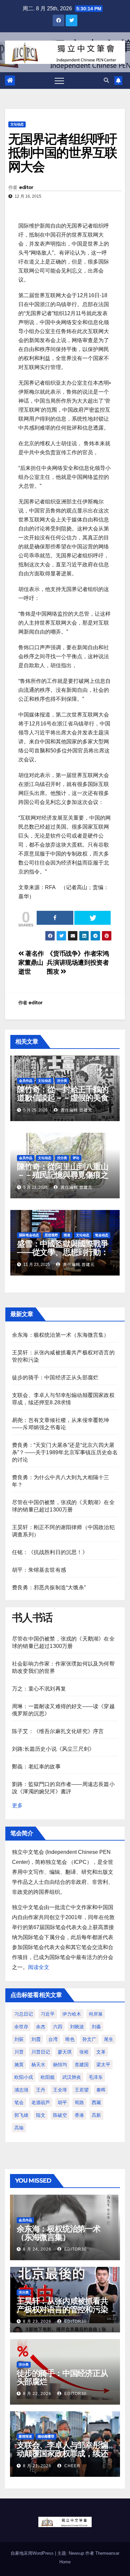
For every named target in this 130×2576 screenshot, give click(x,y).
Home (65, 2562)
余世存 (21, 2027)
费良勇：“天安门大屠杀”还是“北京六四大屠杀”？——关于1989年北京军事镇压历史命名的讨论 (65, 1452)
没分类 (62, 1081)
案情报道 (25, 2436)
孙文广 (89, 2039)
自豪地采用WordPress (33, 2553)
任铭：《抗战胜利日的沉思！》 (50, 1552)
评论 (76, 1158)
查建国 (82, 2065)
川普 (19, 2052)
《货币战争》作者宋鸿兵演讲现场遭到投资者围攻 (78, 963)
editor (26, 187)
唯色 (70, 2039)
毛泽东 (96, 2077)
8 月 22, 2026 (37, 2394)
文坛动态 (17, 124)
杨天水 (38, 2065)
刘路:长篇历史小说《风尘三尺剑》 (53, 1749)
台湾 (53, 2039)
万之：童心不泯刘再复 (39, 1689)
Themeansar (107, 2553)
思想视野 (51, 1235)
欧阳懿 (48, 2077)
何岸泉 (96, 2014)
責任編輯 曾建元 (76, 1110)
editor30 (75, 2249)
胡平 (62, 2102)
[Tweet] (93, 918)
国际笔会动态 (29, 1235)
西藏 (96, 2102)
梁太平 (103, 2065)
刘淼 (96, 2027)
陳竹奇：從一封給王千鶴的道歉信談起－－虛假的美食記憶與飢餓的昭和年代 (63, 1098)
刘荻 (19, 2039)
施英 (19, 2065)
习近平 (48, 2014)
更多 (17, 1805)
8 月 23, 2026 (37, 2321)
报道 (67, 1235)
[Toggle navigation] (59, 81)
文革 (101, 2052)
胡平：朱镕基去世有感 (39, 1570)
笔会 (19, 2102)
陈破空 (60, 2115)
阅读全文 (39, 1967)
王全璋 (60, 2090)
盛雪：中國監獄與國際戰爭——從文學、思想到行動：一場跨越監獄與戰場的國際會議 (63, 1256)
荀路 (79, 2102)
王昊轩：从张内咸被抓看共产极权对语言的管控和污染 (62, 2305)
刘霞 (36, 2039)
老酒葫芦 (41, 2102)
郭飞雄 (21, 2115)
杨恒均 (60, 2065)
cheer (72, 2466)
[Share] (55, 918)
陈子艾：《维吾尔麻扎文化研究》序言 (58, 1731)
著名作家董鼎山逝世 (31, 963)
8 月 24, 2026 (37, 2249)
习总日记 (24, 2014)
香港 (79, 2115)
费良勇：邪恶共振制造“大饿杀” (49, 1587)
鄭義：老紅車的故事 (36, 1767)
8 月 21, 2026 (37, 2466)
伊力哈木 (72, 2014)
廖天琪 (65, 2052)
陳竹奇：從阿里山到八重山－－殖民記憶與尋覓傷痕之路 (63, 1175)
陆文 (41, 2115)
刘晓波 (77, 2027)
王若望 (82, 2090)
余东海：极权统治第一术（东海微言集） (61, 1335)
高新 (96, 2115)
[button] (106, 80)
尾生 (109, 2039)
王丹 (41, 2090)
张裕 (84, 2052)
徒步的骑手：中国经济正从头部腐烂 (55, 1378)
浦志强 (21, 2090)
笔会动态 (102, 1235)
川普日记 (41, 2052)
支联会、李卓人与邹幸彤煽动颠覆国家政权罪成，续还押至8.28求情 (62, 2453)
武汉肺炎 (72, 2077)
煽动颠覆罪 (46, 2436)
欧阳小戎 (24, 2077)
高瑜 (19, 2128)
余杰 (41, 2027)
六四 (58, 2027)
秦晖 (101, 2090)
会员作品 (26, 1081)
